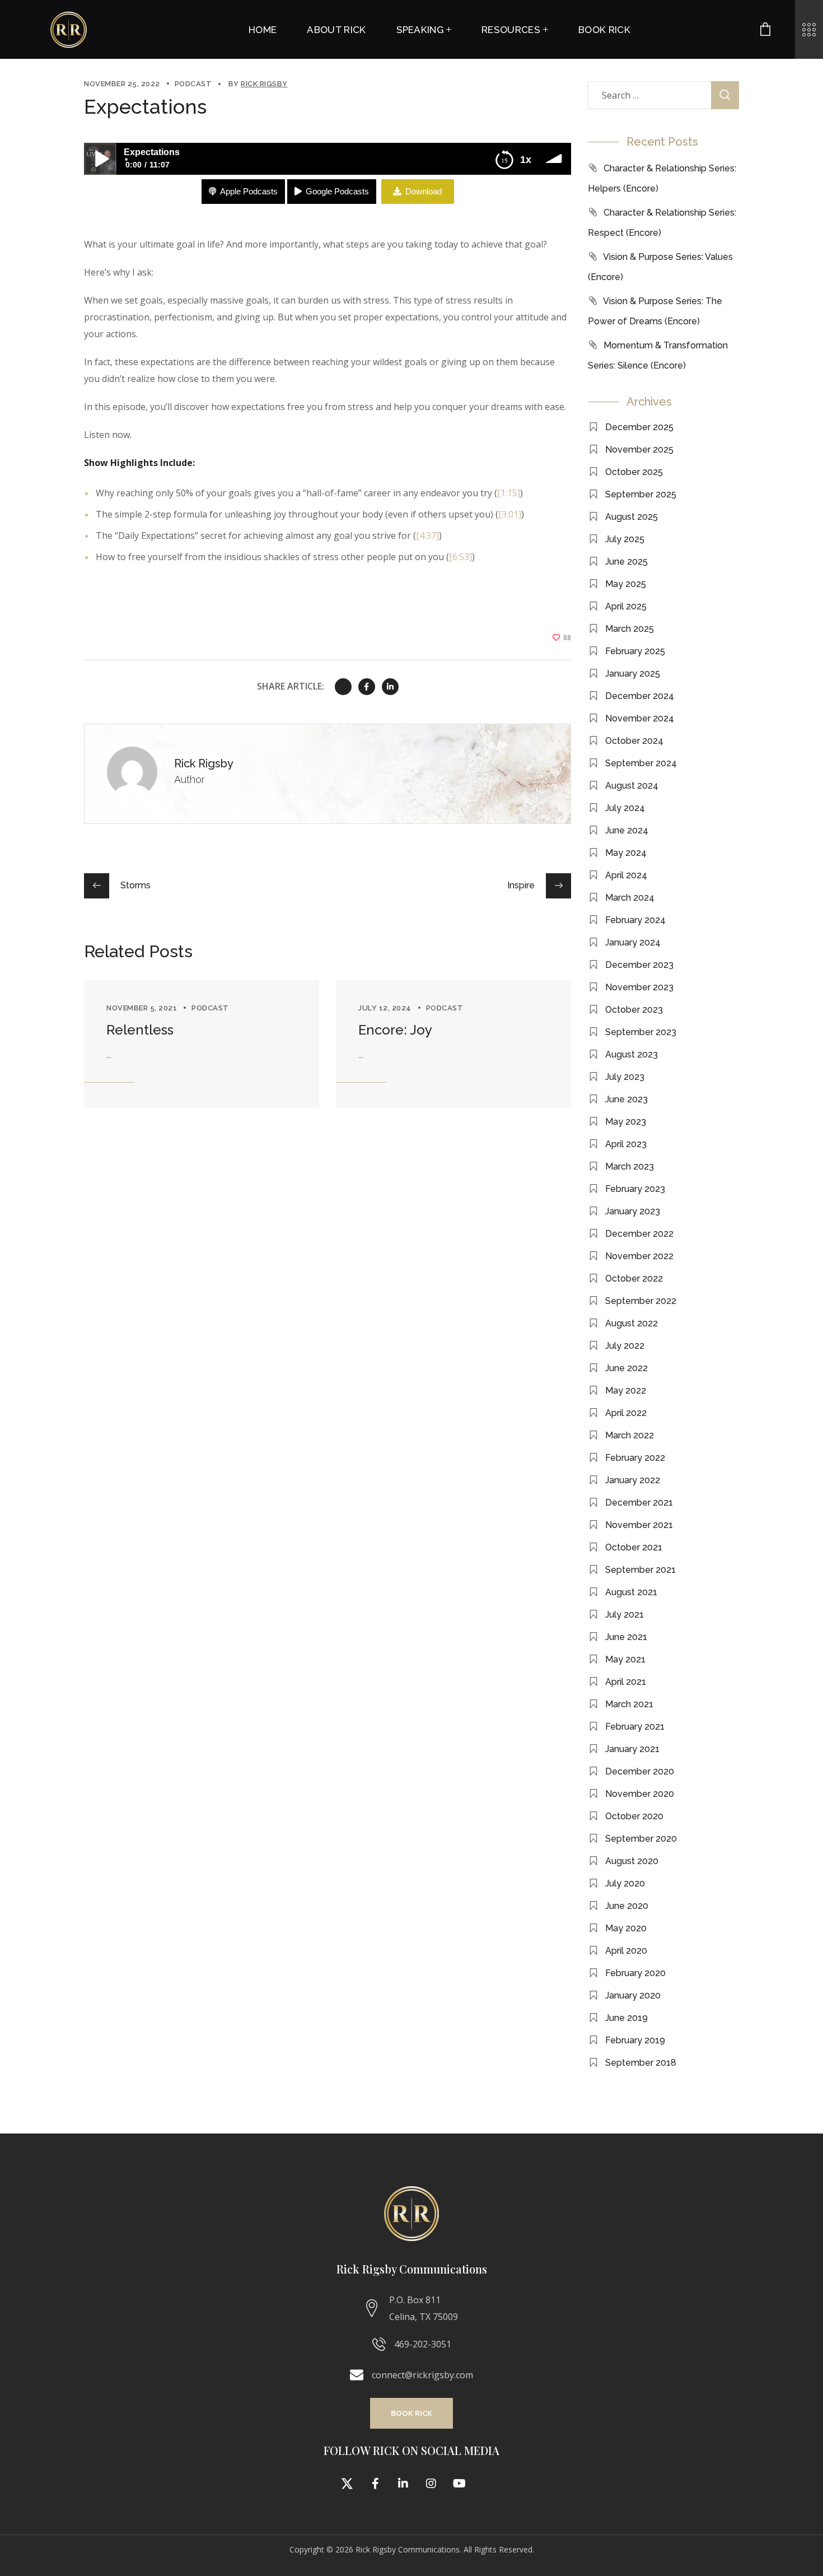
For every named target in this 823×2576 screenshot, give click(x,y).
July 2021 (625, 1615)
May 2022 (626, 1391)
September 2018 (641, 2063)
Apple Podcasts (249, 191)
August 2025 (632, 517)
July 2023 (625, 1077)
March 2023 (630, 1166)
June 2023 (626, 1099)
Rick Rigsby (264, 84)
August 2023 (632, 1054)
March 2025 (630, 629)
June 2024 (627, 830)
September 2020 (641, 1839)
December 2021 (639, 1503)
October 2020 (634, 1816)
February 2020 (635, 1973)
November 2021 (639, 1525)
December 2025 (639, 427)
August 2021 (631, 1592)
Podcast (193, 84)
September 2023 (641, 1032)
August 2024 (632, 786)
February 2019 (635, 2040)
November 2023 (639, 987)
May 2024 (626, 853)
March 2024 (630, 898)
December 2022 (639, 1234)
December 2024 (640, 696)
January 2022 (633, 1480)
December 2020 (640, 1771)
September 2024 (641, 763)
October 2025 (634, 472)
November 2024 (640, 718)
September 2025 (641, 494)
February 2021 (635, 1727)
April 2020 (626, 1951)
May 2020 (626, 1928)
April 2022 (626, 1413)
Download (424, 191)
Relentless (140, 1030)
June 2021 (626, 1637)
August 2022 (632, 1323)
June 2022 (626, 1368)
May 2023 (626, 1122)
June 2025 (626, 562)
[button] (411, 2413)
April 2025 (626, 606)
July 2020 (625, 1883)
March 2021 (629, 1704)
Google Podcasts (337, 191)
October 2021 (634, 1547)
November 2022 (639, 1256)
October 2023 (634, 1010)
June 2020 (627, 1906)
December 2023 (639, 965)
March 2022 (630, 1435)
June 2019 (626, 2018)
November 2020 (640, 1794)
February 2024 (635, 920)
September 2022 (641, 1301)
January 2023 (633, 1211)
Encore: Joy (395, 1030)
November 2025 (639, 449)
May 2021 (625, 1659)
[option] (202, 1044)
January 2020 (633, 1995)
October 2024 (634, 741)
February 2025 (635, 651)
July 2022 (625, 1346)
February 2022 (635, 1458)
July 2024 (625, 808)
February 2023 (635, 1189)
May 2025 (626, 584)
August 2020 (632, 1861)
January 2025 (633, 674)
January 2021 (632, 1749)
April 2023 (626, 1144)
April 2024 (626, 875)
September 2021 (640, 1570)
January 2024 (633, 942)
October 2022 (634, 1278)
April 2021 (626, 1682)
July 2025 (625, 539)
